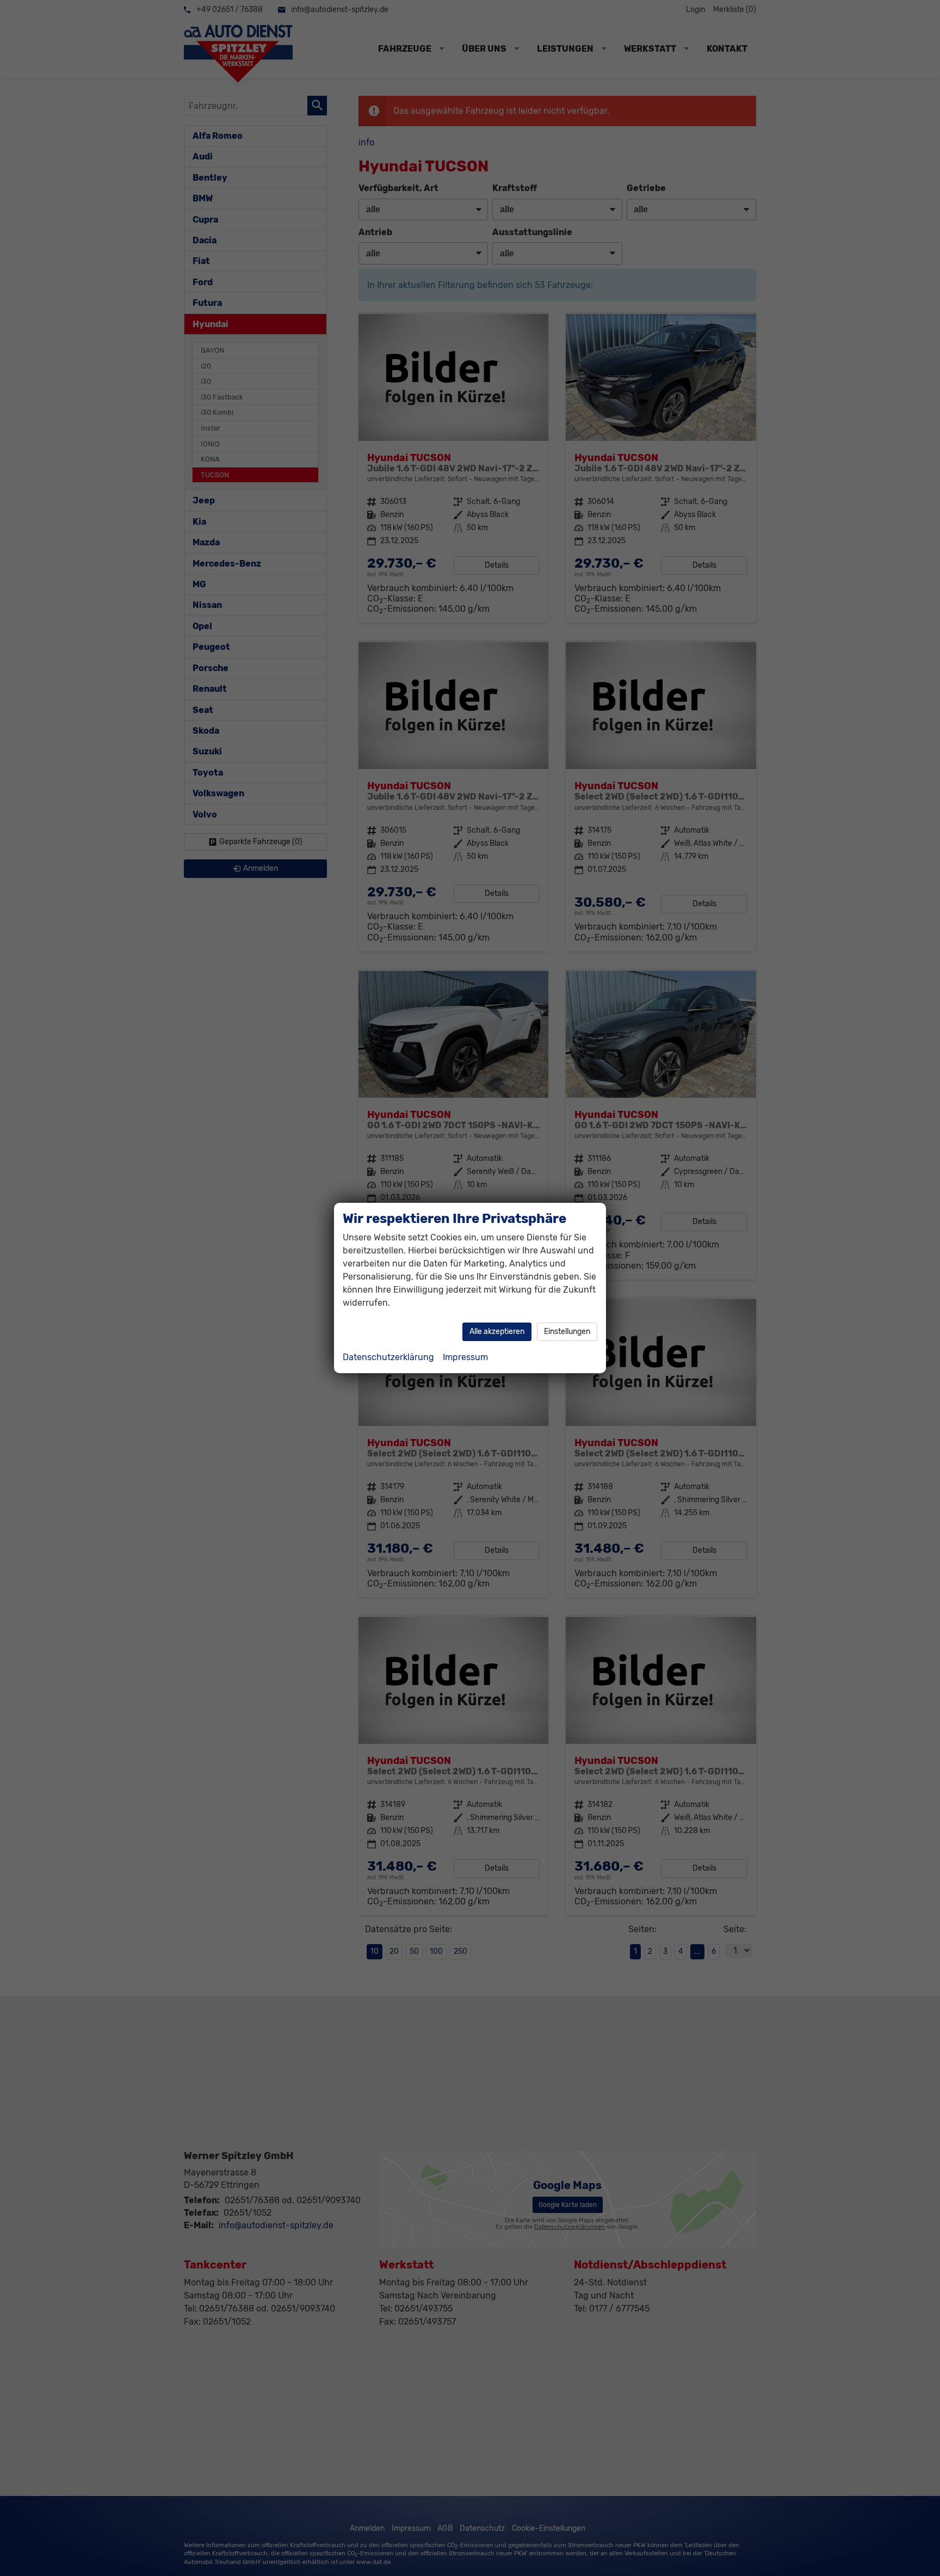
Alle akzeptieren (497, 1332)
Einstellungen (567, 1332)
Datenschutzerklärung (388, 1357)
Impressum (465, 1357)
